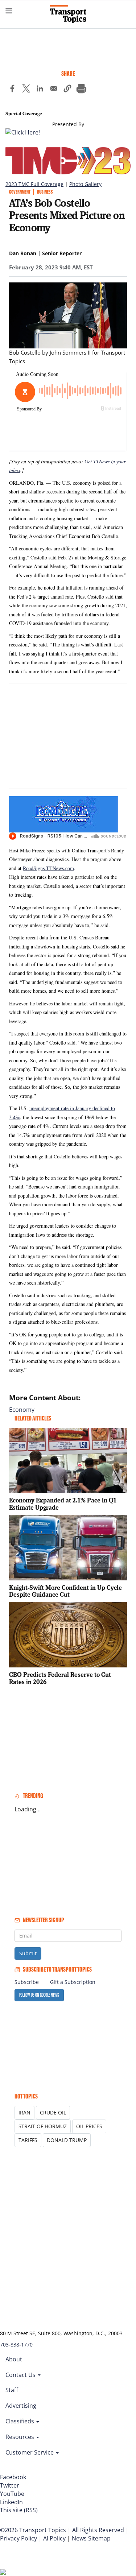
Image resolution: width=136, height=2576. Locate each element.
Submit (28, 1953)
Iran (24, 2112)
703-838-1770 (16, 2345)
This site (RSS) (19, 2510)
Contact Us (21, 2375)
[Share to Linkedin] (40, 90)
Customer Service (30, 2452)
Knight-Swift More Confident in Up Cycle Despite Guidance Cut (65, 1591)
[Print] (81, 90)
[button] (67, 90)
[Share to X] (26, 90)
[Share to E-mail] (54, 90)
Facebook (13, 2477)
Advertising (21, 2406)
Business (45, 192)
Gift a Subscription (73, 1982)
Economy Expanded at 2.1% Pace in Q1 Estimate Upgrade (63, 1504)
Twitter (10, 2485)
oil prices (89, 2126)
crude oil (53, 2112)
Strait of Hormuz (43, 2126)
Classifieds (20, 2421)
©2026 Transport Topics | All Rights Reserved (62, 2530)
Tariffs (28, 2140)
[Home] (68, 14)
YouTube (12, 2494)
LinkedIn (11, 2502)
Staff (12, 2390)
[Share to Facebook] (12, 90)
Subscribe (27, 1982)
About (14, 2359)
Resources (20, 2437)
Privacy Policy (18, 2538)
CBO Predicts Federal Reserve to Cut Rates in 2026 (60, 1678)
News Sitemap (91, 2538)
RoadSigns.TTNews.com (48, 868)
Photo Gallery (85, 184)
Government (20, 192)
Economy (22, 1410)
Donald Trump (67, 2140)
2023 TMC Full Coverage (34, 184)
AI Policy (54, 2538)
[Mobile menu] (9, 11)
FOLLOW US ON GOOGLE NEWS (39, 1995)
